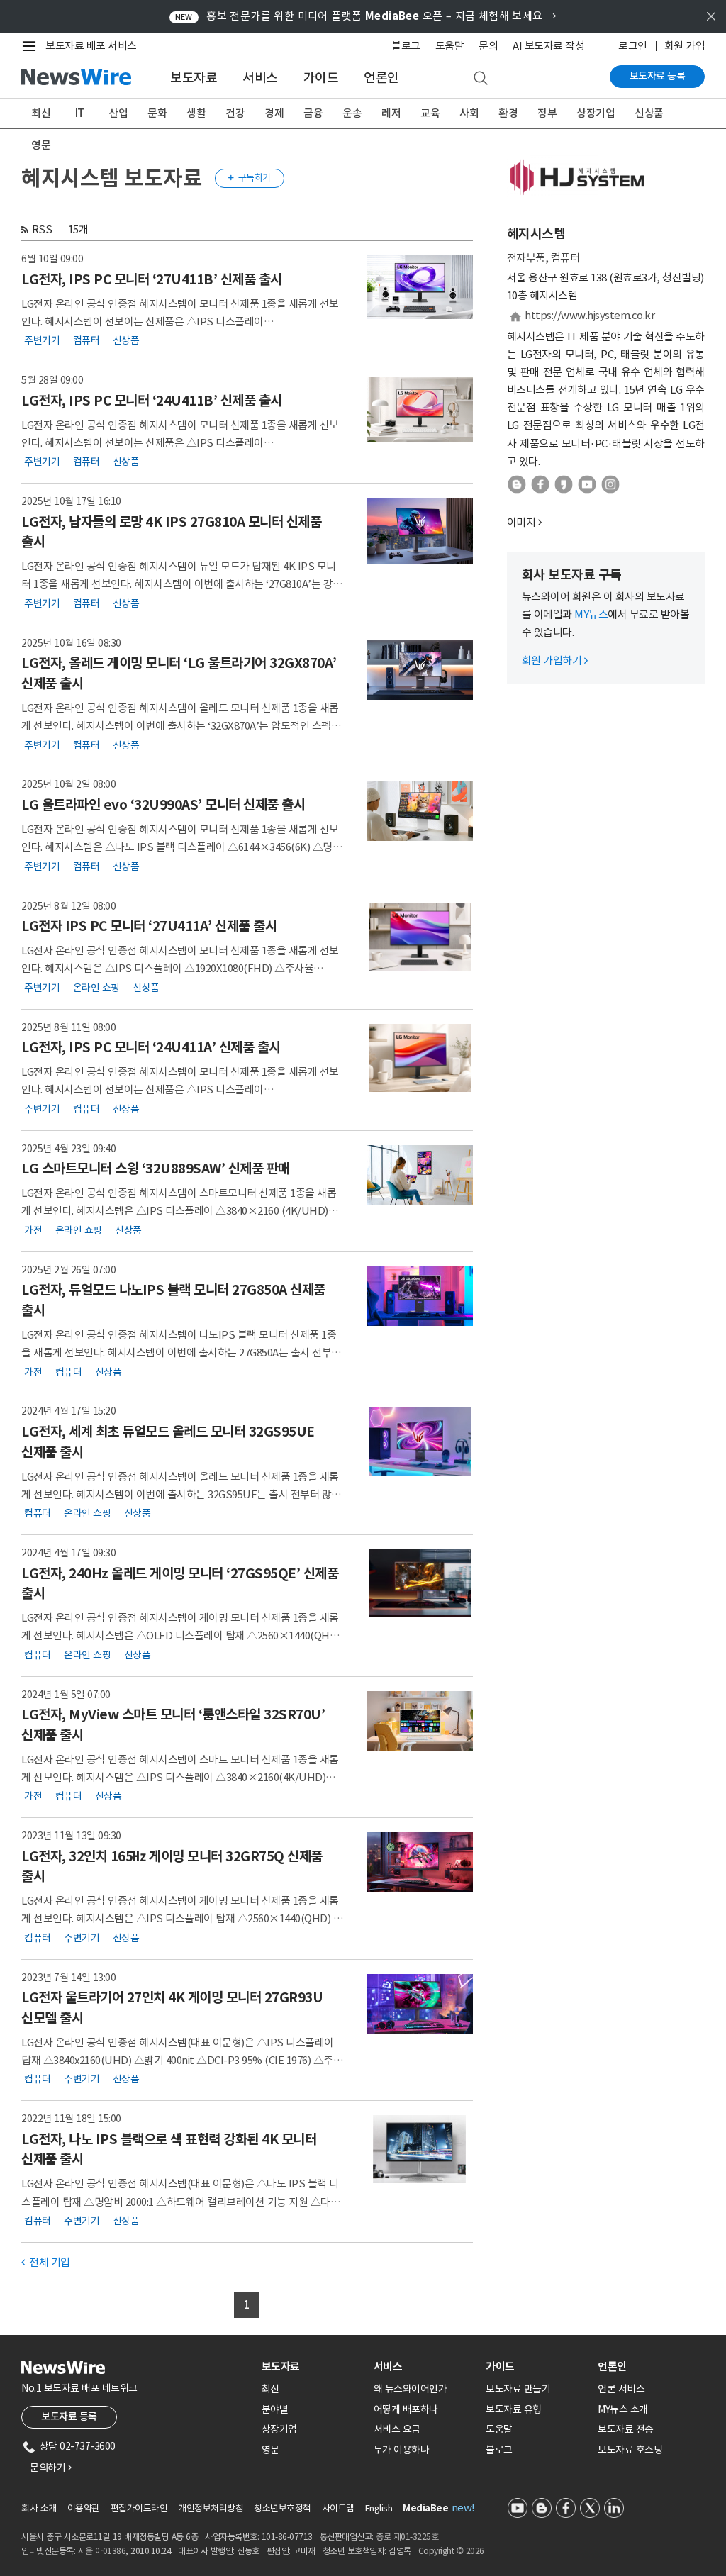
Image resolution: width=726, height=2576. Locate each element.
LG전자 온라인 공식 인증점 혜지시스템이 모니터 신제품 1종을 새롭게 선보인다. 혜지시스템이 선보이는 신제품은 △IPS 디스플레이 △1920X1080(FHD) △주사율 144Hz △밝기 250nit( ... (180, 322)
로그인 (633, 46)
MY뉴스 (591, 614)
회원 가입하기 (555, 660)
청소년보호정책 (283, 2508)
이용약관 (84, 2508)
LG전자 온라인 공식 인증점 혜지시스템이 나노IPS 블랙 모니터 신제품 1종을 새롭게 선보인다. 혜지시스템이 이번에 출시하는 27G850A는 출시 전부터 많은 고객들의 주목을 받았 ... (181, 1353)
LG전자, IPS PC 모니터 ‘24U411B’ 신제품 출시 (152, 401)
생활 (196, 113)
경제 (274, 113)
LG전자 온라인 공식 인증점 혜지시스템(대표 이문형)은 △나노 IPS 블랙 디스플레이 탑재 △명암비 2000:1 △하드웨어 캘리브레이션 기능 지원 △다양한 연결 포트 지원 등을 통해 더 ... (180, 2201)
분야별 (275, 2409)
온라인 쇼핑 (96, 987)
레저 (391, 113)
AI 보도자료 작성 (548, 46)
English (379, 2508)
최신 (41, 113)
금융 (313, 113)
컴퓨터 (86, 340)
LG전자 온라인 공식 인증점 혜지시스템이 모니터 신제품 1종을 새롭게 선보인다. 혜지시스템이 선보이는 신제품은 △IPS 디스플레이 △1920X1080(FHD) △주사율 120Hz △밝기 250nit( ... (180, 1089)
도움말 (450, 46)
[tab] (312, 2366)
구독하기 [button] (250, 178)
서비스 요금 (397, 2429)
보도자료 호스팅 (630, 2450)
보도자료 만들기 (518, 2389)
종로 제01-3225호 (407, 2537)
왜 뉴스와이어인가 (411, 2389)
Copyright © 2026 (451, 2551)
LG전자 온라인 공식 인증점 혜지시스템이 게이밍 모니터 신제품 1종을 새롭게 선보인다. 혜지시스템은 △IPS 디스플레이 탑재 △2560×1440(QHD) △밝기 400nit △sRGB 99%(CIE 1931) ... (182, 1918)
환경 (508, 113)
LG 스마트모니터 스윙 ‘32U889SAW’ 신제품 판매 (156, 1169)
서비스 (260, 78)
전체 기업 (46, 2262)
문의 (488, 46)
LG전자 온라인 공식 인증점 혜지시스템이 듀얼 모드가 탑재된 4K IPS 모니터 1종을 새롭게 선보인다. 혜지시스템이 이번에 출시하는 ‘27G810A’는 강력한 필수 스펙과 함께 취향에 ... (182, 584)
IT (80, 113)
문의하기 (50, 2468)
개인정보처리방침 (211, 2508)
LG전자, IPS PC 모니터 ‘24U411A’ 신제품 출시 (151, 1047)
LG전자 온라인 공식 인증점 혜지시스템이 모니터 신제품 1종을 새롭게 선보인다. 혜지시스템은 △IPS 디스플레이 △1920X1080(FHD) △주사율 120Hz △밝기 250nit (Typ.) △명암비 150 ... (180, 968)
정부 (547, 113)
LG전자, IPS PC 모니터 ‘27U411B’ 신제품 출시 (152, 279)
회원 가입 (685, 46)
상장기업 (596, 113)
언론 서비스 (621, 2389)
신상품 (649, 113)
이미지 (521, 522)
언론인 (381, 78)
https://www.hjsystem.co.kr (590, 315)
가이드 (321, 78)
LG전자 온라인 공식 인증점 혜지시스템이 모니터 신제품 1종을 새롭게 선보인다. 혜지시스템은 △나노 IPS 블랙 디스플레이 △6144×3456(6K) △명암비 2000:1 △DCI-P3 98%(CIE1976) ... (181, 847)
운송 (352, 113)
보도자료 (194, 78)
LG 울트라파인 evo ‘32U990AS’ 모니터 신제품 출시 (163, 805)
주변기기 (42, 340)
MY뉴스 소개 (623, 2409)
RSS (42, 229)
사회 (469, 113)
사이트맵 (338, 2508)
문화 (157, 113)
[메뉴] (32, 46)
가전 (33, 1230)
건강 (235, 113)
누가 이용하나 (402, 2450)
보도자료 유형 (514, 2409)
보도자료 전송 (626, 2429)
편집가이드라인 (139, 2508)
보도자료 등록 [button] (69, 2416)
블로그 (406, 46)
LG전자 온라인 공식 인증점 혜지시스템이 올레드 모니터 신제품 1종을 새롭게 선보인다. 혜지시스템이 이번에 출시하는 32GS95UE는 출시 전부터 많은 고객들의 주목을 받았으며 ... (181, 1494)
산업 (118, 113)
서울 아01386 (102, 2551)
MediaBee (425, 2508)
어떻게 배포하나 (406, 2409)
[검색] (481, 79)
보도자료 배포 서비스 (91, 46)
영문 (41, 145)
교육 (430, 113)
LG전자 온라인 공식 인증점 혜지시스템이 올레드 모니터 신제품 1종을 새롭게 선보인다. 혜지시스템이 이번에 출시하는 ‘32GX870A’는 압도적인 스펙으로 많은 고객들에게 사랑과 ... (181, 726)
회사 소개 (39, 2508)
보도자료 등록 (658, 76)
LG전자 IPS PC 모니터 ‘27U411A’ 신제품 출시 (149, 926)
